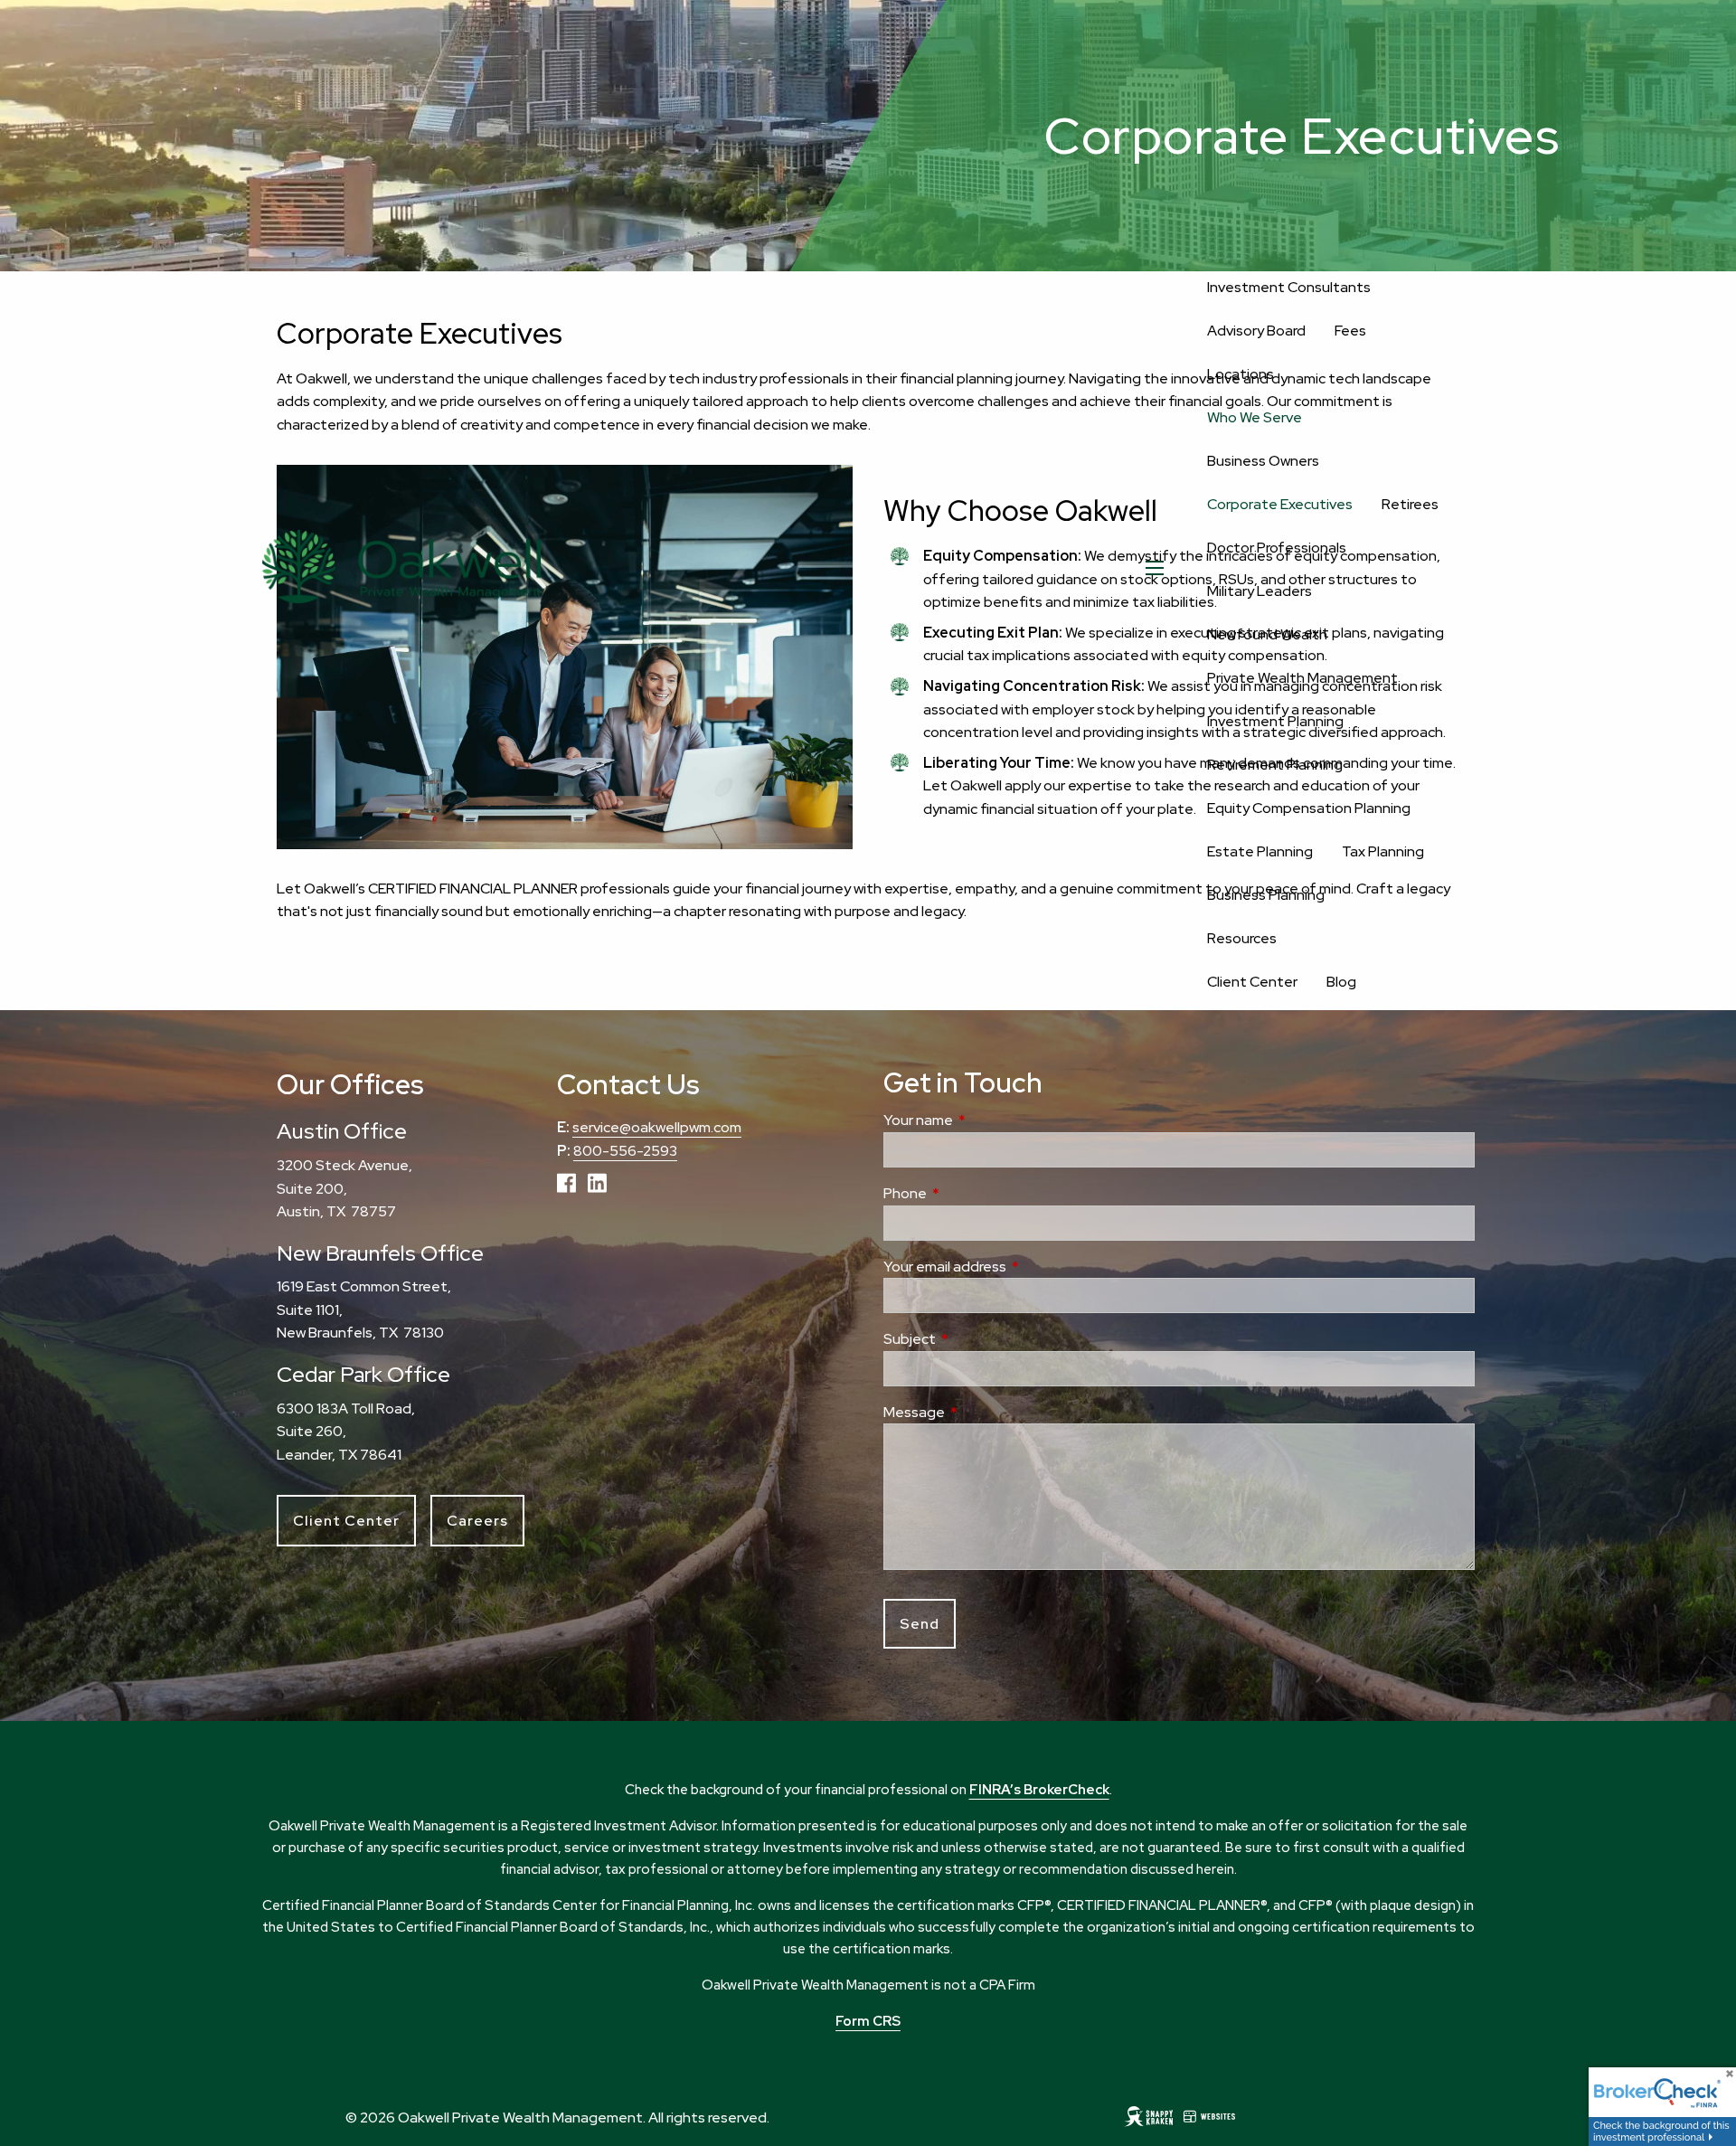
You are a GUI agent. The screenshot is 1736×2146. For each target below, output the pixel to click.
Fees (1350, 331)
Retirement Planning (1275, 765)
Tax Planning (1383, 851)
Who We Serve (1255, 417)
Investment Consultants (1289, 287)
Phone (973, 1193)
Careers (477, 1521)
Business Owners (1263, 461)
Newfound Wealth (1267, 634)
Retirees (1410, 504)
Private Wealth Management (1302, 678)
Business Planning (1266, 895)
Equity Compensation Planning (1309, 808)
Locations (1241, 374)
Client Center (1252, 982)
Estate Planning (1260, 851)
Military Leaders (1260, 591)
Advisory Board (1256, 331)
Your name (986, 1120)
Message (982, 1412)
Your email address (1013, 1267)
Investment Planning (1275, 721)
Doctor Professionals (1277, 548)
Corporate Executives (1280, 504)
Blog (1341, 982)
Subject (977, 1339)
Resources (1242, 938)
